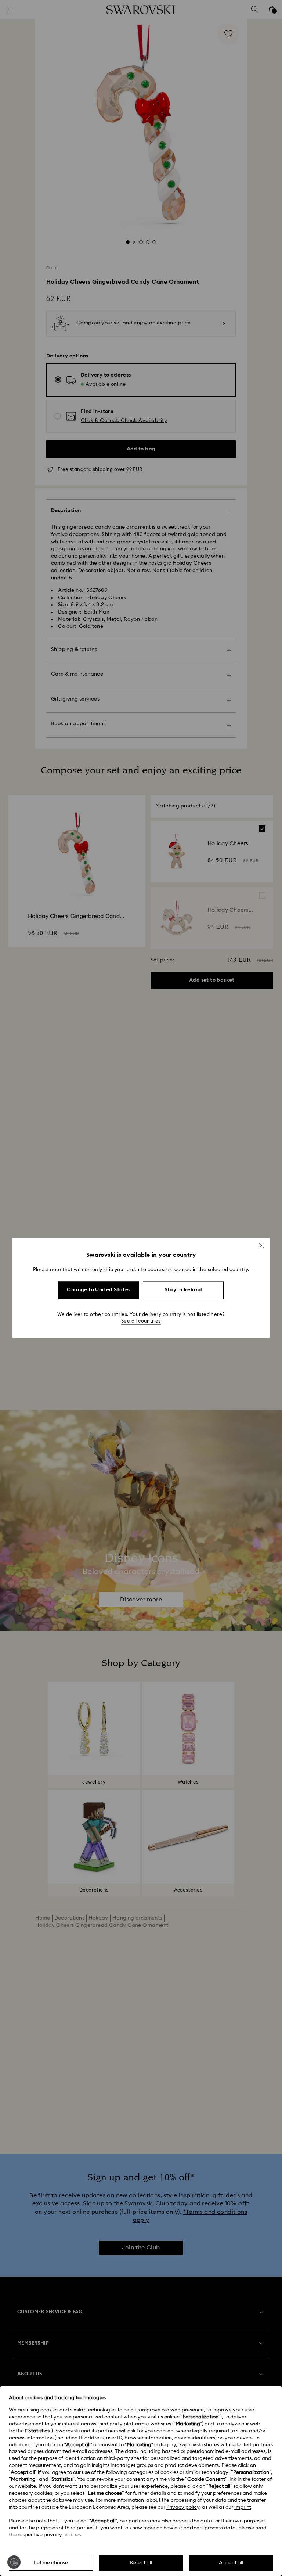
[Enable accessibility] (14, 2562)
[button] (262, 1245)
